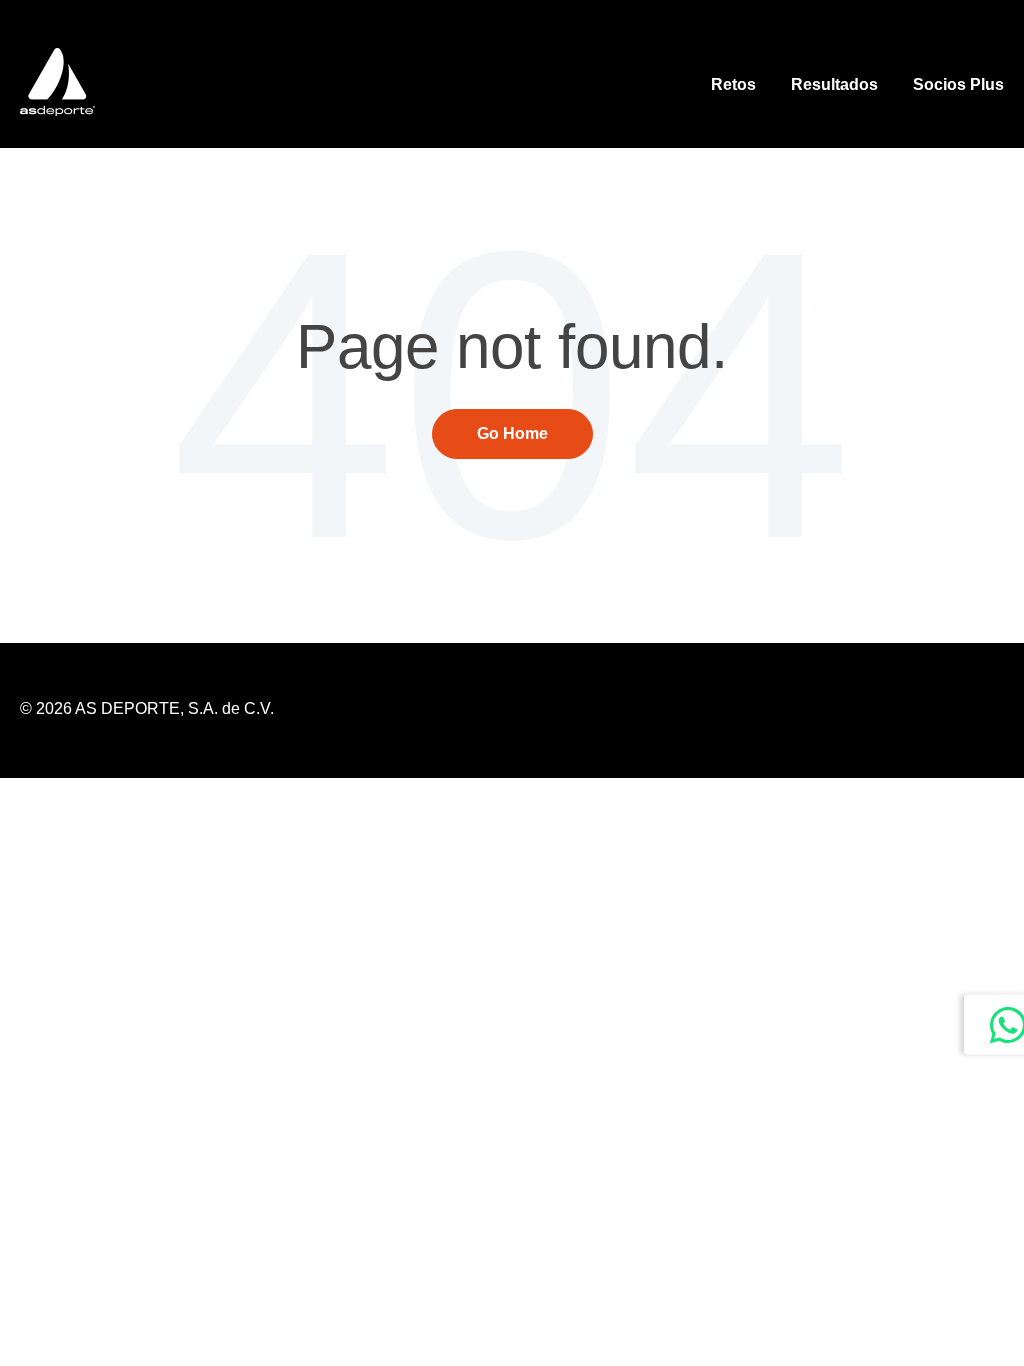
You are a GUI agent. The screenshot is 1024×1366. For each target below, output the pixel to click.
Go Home (512, 433)
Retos (733, 84)
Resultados (834, 84)
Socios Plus (958, 84)
